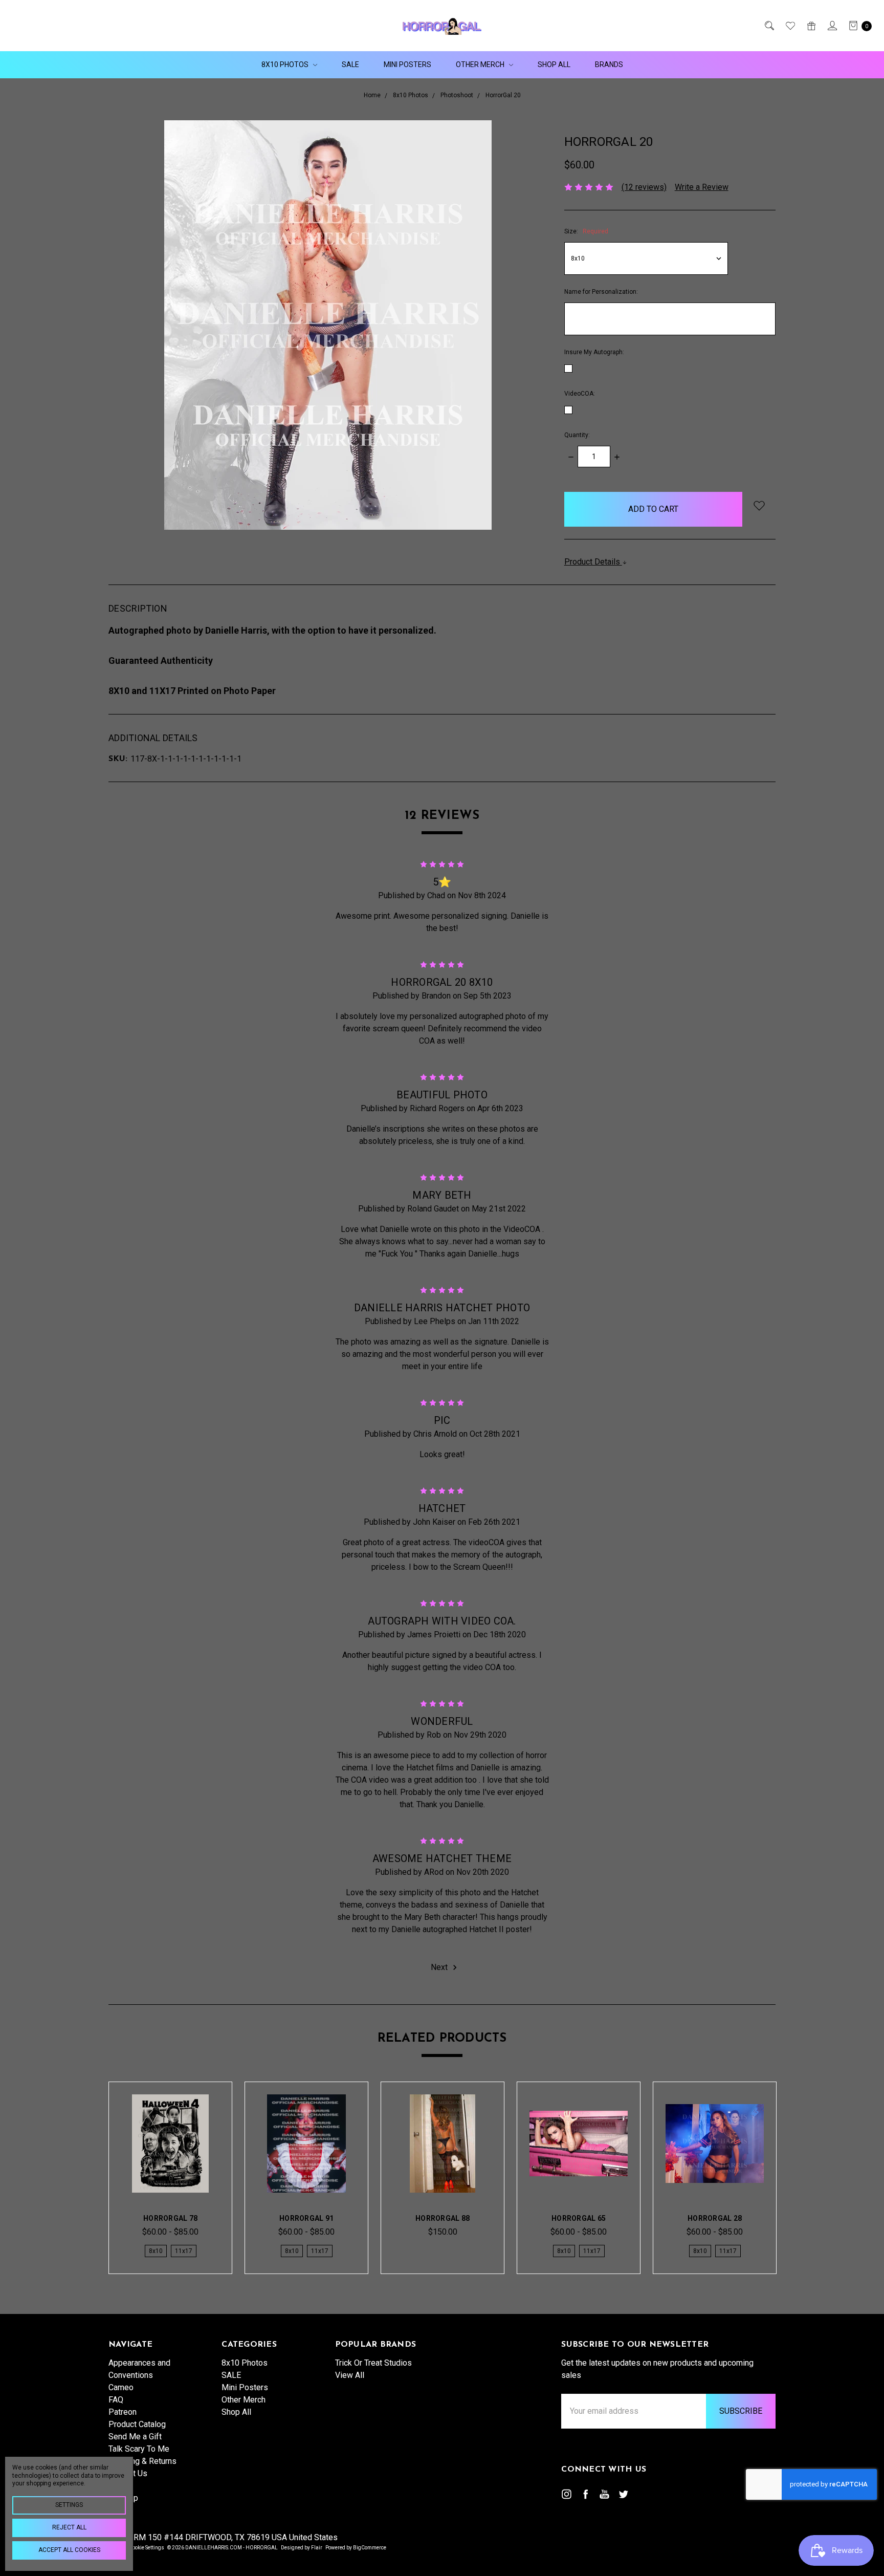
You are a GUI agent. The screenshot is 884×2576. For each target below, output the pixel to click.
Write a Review (702, 187)
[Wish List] (790, 26)
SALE (350, 64)
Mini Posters (407, 64)
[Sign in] (832, 26)
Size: (586, 231)
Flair (317, 2548)
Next (440, 1967)
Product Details (593, 562)
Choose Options (170, 2175)
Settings (69, 2505)
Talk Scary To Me (139, 2449)
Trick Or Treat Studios (373, 2363)
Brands (609, 64)
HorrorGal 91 (306, 2218)
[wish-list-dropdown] (759, 505)
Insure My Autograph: (594, 352)
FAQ (116, 2400)
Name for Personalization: (601, 292)
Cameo (121, 2387)
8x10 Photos (286, 64)
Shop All (554, 64)
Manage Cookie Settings (136, 2548)
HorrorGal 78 (170, 2218)
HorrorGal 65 (579, 2218)
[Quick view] (203, 2111)
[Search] (769, 26)
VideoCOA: (580, 394)
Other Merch (481, 64)
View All (350, 2375)
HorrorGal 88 (443, 2218)
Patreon (123, 2412)
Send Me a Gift (135, 2437)
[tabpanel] (170, 2178)
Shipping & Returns (142, 2461)
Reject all (69, 2527)
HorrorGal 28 (715, 2218)
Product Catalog (137, 2424)
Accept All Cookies (69, 2550)
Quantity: (577, 435)
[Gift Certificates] (811, 26)
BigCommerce (370, 2548)
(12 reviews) (644, 187)
